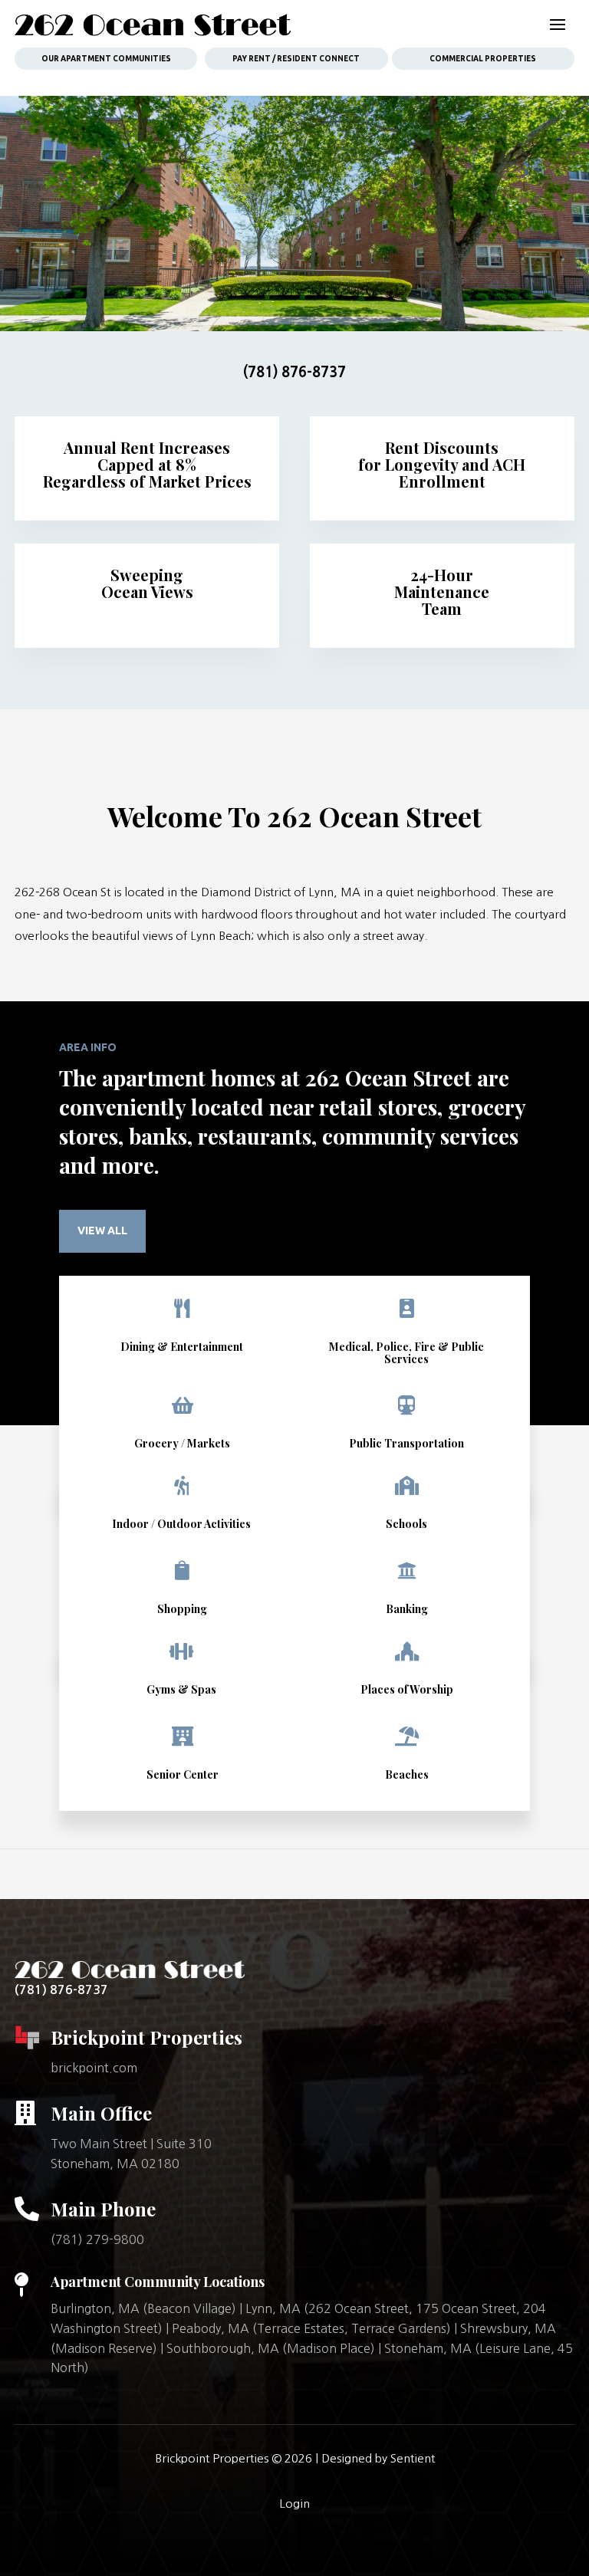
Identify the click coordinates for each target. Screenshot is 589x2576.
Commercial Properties (483, 59)
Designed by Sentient (378, 2458)
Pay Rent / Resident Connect (296, 59)
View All (102, 1230)
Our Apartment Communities (106, 59)
